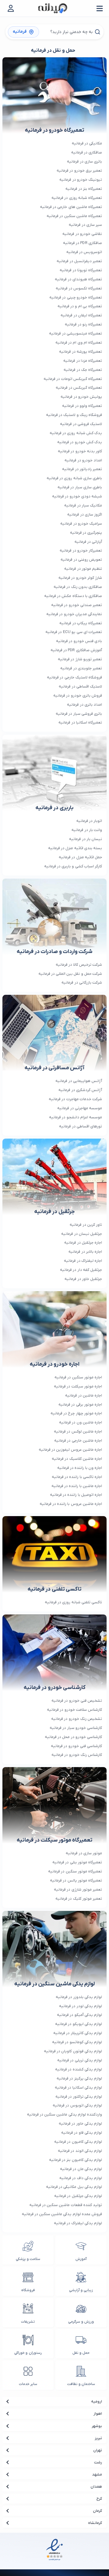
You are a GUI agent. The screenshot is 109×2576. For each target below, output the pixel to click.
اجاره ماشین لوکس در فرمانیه (78, 1431)
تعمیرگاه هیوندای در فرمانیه (78, 279)
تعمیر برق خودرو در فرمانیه (79, 171)
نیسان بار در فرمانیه (86, 839)
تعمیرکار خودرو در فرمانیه (81, 551)
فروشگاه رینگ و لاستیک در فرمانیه (74, 415)
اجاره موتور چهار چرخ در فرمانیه (76, 1413)
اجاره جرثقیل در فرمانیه (83, 1243)
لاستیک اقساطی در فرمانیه (80, 686)
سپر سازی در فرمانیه (85, 225)
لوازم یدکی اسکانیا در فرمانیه (78, 2088)
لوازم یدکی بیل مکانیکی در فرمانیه (74, 2187)
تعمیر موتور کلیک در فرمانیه (79, 1899)
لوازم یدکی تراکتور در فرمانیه (79, 2097)
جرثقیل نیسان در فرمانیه (82, 1234)
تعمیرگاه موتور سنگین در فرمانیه (75, 1871)
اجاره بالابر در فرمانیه (85, 1252)
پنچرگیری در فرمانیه (86, 533)
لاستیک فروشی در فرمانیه (81, 424)
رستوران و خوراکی (28, 2353)
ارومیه (97, 2401)
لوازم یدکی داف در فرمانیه (81, 2178)
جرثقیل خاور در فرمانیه (83, 1279)
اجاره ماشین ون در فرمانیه (81, 1422)
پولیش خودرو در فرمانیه (81, 397)
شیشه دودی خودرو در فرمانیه (77, 496)
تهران (98, 2450)
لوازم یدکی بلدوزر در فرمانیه (79, 1997)
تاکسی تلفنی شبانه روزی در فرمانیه (73, 1602)
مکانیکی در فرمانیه (87, 143)
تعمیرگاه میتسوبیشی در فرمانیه (76, 333)
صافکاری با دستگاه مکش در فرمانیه (73, 596)
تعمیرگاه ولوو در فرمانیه (82, 406)
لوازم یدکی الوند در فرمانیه (80, 2151)
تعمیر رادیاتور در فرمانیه (82, 469)
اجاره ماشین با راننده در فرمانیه (77, 1486)
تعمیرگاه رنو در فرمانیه (83, 324)
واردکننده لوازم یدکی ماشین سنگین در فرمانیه (64, 2114)
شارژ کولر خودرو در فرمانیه (80, 578)
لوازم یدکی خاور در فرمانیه (80, 2124)
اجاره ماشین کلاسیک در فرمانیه (77, 1459)
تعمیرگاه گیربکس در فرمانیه (79, 388)
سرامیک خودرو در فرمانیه (81, 524)
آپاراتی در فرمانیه (88, 542)
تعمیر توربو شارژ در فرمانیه (80, 659)
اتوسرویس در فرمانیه (84, 252)
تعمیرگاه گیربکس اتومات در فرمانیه (73, 379)
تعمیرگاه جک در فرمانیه (83, 370)
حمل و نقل (81, 2353)
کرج (99, 2499)
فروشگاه (28, 2290)
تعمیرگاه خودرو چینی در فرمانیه (76, 297)
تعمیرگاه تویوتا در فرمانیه (81, 270)
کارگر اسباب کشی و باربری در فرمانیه (73, 866)
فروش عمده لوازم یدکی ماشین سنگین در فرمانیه (62, 2214)
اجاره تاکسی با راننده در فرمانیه (77, 1477)
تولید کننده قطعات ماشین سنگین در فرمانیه (66, 2205)
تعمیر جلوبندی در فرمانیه (81, 668)
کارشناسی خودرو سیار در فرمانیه (76, 1728)
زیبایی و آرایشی (81, 2290)
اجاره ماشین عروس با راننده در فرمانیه (71, 1504)
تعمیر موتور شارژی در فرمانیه (78, 1890)
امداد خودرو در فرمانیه (83, 460)
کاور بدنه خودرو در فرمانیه (80, 451)
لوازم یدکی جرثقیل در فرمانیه (78, 2196)
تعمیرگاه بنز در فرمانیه (84, 189)
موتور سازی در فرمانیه (84, 1853)
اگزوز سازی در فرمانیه (85, 515)
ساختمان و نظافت (81, 2384)
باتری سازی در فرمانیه (84, 162)
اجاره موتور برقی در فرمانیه (80, 1405)
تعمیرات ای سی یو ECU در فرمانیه (74, 632)
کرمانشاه (95, 2523)
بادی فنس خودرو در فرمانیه (79, 641)
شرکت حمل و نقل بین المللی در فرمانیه (70, 974)
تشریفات (28, 2322)
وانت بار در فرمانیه (87, 830)
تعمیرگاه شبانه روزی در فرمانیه (77, 198)
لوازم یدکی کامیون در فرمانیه (78, 2142)
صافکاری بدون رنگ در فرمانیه (78, 587)
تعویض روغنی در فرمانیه (81, 560)
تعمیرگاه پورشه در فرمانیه (81, 352)
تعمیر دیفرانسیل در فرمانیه (79, 261)
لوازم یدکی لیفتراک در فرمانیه (78, 2223)
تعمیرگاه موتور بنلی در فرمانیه (77, 1862)
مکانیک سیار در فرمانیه (83, 505)
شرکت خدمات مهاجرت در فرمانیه (75, 1099)
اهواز (98, 2414)
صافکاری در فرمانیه (87, 152)
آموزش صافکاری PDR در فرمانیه (76, 650)
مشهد (97, 2474)
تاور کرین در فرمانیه (86, 1225)
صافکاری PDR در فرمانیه (83, 243)
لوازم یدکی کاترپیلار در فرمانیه (78, 2033)
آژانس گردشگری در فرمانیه (80, 1090)
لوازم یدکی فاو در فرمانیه (82, 2133)
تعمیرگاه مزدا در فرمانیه (83, 361)
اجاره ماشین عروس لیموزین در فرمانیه (70, 1450)
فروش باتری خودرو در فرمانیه (78, 696)
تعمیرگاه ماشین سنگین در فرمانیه (74, 216)
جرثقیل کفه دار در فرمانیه (81, 1270)
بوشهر (97, 2426)
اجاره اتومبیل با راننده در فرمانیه (76, 1495)
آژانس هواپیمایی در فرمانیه (79, 1081)
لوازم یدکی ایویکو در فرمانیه (79, 2024)
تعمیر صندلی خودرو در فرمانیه (77, 605)
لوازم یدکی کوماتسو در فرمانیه (77, 2042)
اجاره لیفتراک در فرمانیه (83, 1261)
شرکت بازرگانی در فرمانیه (82, 983)
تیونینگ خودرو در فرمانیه (81, 180)
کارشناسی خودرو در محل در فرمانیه (73, 1737)
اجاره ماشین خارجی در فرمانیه (78, 1441)
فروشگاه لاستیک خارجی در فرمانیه (74, 677)
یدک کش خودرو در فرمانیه (80, 442)
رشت (98, 2462)
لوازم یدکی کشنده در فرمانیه (79, 2069)
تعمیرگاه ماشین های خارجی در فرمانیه (71, 207)
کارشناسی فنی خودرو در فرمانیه (76, 1746)
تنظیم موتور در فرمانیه (83, 569)
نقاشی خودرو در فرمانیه (82, 234)
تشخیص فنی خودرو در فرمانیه (77, 1701)
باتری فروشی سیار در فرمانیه (79, 714)
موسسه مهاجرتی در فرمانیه (80, 1108)
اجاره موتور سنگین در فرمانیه (78, 1377)
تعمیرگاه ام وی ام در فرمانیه (79, 343)
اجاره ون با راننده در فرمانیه (80, 1468)
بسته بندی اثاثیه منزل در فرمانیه (75, 848)
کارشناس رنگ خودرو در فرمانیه (77, 1755)
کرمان (97, 2511)
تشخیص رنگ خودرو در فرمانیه (77, 1719)
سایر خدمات (28, 2384)
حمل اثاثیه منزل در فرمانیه (80, 857)
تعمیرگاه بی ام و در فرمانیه (80, 306)
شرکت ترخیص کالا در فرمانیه (79, 965)
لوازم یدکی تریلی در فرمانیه (80, 2060)
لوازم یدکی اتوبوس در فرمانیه (77, 2105)
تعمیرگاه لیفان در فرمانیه (81, 315)
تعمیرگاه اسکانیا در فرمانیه (80, 722)
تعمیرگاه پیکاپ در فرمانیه (81, 623)
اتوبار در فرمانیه (89, 821)
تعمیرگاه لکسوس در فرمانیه (79, 288)
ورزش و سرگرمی (81, 2322)
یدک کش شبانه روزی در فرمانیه (76, 433)
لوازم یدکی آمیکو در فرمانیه (79, 2015)
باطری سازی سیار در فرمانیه (80, 487)
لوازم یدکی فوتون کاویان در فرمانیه (73, 2051)
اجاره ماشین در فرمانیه (84, 1395)
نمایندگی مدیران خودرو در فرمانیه (74, 614)
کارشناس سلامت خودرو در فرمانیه (74, 1710)
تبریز (98, 2438)
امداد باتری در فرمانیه (84, 705)
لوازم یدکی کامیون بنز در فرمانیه (76, 2160)
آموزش (81, 2259)
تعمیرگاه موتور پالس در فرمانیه (76, 1880)
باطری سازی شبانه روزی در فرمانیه (74, 478)
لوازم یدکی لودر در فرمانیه (81, 2006)
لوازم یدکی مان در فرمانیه (81, 2169)
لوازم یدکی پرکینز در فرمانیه (79, 2078)
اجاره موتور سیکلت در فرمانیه (78, 1386)
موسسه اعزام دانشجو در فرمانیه (76, 1117)
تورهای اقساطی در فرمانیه (81, 1126)
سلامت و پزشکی (28, 2259)
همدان (96, 2487)
